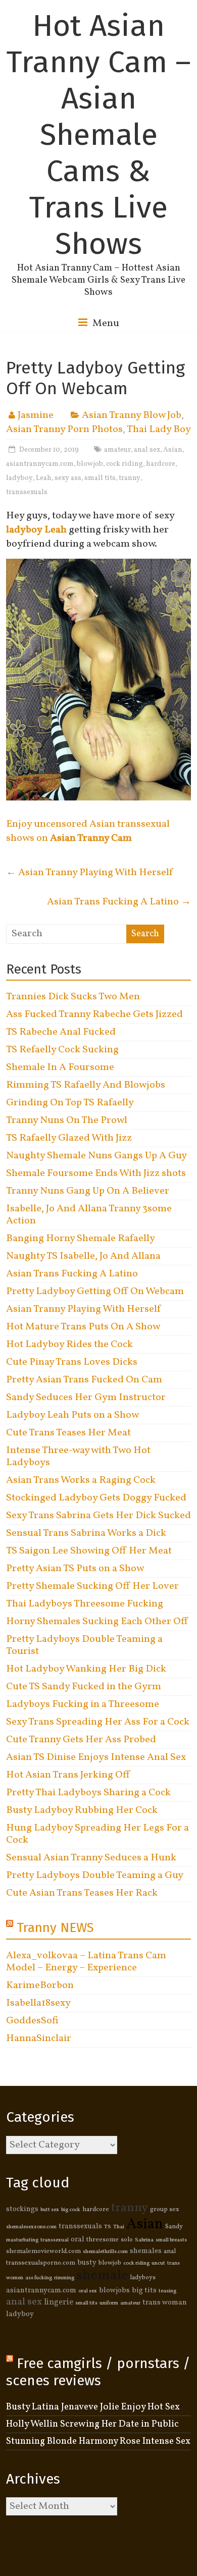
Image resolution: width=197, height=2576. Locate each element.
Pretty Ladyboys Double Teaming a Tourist (84, 1645)
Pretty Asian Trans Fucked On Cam (84, 1380)
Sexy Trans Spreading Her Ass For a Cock (98, 1722)
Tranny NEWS (55, 1928)
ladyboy (19, 478)
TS (108, 2227)
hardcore (161, 464)
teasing (167, 2291)
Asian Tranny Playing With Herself (89, 873)
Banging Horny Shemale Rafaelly (81, 1239)
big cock (71, 2210)
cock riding (125, 464)
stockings (22, 2209)
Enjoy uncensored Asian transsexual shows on (88, 831)
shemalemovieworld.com (43, 2251)
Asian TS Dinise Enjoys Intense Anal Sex (96, 1757)
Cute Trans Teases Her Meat (68, 1433)
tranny (130, 478)
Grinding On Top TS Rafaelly (70, 1103)
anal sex (147, 450)
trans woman (165, 2302)
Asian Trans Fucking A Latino (119, 902)
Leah (44, 478)
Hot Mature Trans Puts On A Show (83, 1327)
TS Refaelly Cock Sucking (62, 1050)
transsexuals (27, 492)
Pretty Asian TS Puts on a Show (75, 1569)
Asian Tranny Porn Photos (64, 430)
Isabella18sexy (38, 2003)
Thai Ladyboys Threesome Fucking (85, 1604)
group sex (165, 2210)
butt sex (50, 2210)
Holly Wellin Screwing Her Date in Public (92, 2424)
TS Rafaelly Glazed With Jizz (69, 1138)
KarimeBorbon (40, 1985)
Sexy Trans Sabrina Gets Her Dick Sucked (98, 1516)
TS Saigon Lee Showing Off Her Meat (89, 1551)
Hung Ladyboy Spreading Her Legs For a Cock (97, 1834)
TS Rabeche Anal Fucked (61, 1032)
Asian (173, 450)
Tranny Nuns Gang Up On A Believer (88, 1191)
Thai (119, 2227)
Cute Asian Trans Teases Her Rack (82, 1893)
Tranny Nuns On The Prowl (67, 1120)
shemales (146, 2251)
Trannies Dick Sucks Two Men (73, 997)
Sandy (174, 2227)
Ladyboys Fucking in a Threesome (83, 1704)
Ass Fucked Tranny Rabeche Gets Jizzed (94, 1014)
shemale (102, 2276)
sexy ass (68, 478)
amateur (117, 450)
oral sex (88, 2291)
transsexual (55, 2240)
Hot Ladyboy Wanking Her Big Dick (86, 1669)
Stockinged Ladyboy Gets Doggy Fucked (96, 1498)
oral (78, 2239)
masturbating (22, 2240)
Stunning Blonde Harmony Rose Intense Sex (98, 2441)
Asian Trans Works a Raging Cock (81, 1480)
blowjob (90, 464)
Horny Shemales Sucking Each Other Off (97, 1622)
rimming (64, 2278)
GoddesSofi (32, 2021)
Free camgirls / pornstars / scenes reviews (98, 2372)
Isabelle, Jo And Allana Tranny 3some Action (89, 1215)
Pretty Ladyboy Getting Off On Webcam (95, 1292)
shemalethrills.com (105, 2252)
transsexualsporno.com (41, 2263)
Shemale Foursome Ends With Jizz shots (96, 1173)
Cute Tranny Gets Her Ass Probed (81, 1740)
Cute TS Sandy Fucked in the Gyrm (84, 1687)
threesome (103, 2240)
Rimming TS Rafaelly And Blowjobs (86, 1085)
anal (170, 2251)
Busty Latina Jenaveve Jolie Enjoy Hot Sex (93, 2407)
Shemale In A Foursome (60, 1067)
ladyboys (143, 2278)
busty (87, 2263)
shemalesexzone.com (31, 2227)
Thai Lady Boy (159, 430)
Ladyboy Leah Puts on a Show (72, 1415)
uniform (109, 2303)
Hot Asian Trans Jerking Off (68, 1775)
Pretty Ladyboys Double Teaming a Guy (95, 1875)
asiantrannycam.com (40, 464)
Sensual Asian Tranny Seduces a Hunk (91, 1858)
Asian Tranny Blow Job (132, 415)
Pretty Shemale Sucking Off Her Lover (92, 1586)
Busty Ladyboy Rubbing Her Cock (82, 1810)
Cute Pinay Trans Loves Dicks (72, 1362)
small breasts (171, 2240)
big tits (144, 2290)
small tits (100, 478)
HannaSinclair (39, 2038)
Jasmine (36, 415)
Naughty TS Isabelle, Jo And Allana (83, 1256)
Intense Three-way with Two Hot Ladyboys (78, 1457)
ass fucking (39, 2278)
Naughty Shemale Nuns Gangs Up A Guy (96, 1156)
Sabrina (144, 2240)
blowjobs (114, 2290)
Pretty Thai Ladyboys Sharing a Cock (88, 1793)
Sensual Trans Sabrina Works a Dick (86, 1533)
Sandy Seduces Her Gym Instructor (86, 1398)
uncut (158, 2263)
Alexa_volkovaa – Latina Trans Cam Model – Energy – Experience (86, 1962)
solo (127, 2240)
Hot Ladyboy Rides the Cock (69, 1345)
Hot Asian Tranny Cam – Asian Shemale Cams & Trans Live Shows (99, 135)
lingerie (59, 2302)
